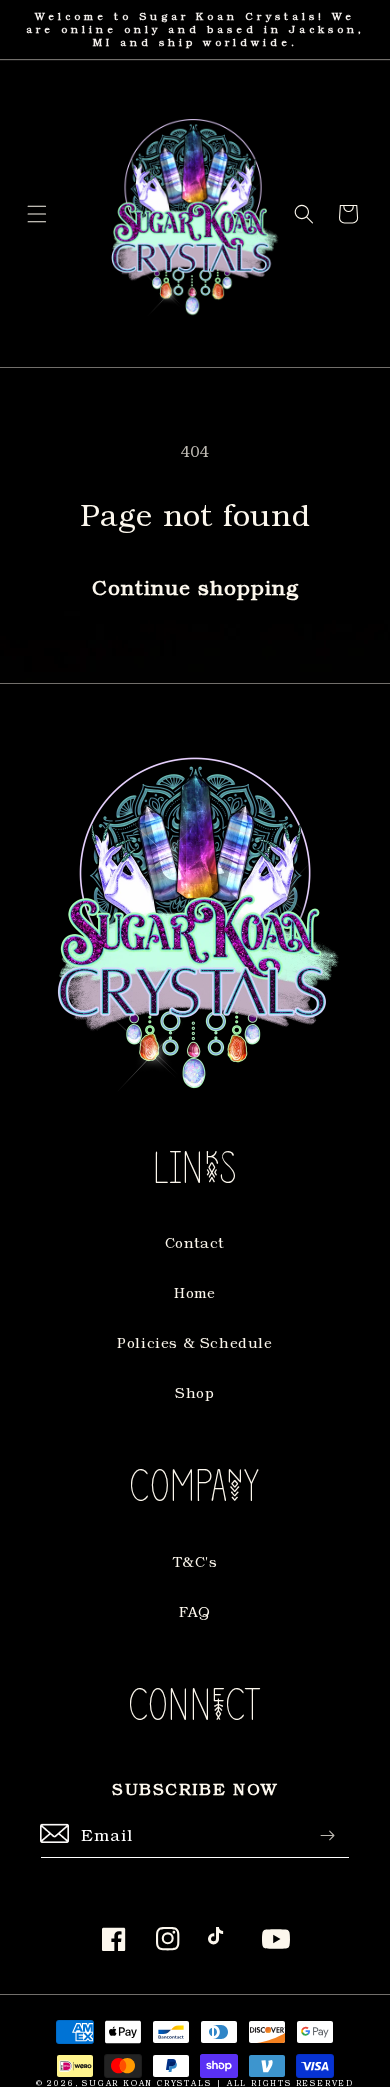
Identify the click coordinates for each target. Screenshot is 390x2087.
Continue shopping (195, 587)
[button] (37, 214)
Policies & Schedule (194, 1342)
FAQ (195, 1611)
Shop (194, 1392)
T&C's (195, 1561)
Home (194, 1292)
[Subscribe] (327, 1835)
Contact (195, 1242)
